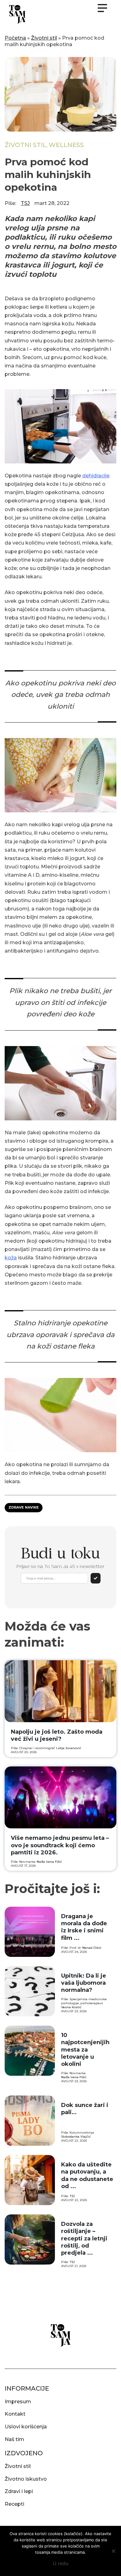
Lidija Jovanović (69, 1748)
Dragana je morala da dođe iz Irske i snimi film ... (84, 1927)
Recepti (14, 2504)
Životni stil (44, 38)
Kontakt (15, 2414)
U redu (61, 2563)
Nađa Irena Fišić (49, 1862)
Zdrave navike (24, 1507)
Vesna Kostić (71, 2007)
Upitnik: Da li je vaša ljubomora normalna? (84, 1983)
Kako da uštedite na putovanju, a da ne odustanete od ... (87, 2175)
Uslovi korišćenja (26, 2427)
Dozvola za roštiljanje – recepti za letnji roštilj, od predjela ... (84, 2239)
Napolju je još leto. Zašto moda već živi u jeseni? (57, 1735)
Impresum (18, 2402)
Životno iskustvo (26, 2479)
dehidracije (96, 476)
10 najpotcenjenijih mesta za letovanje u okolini (85, 2050)
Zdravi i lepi (19, 2491)
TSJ (25, 203)
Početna (15, 38)
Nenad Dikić (92, 1948)
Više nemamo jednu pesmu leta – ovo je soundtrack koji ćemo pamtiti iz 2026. (60, 1845)
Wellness (66, 145)
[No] (113, 2551)
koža (11, 1258)
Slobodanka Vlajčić (76, 2137)
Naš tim (14, 2439)
